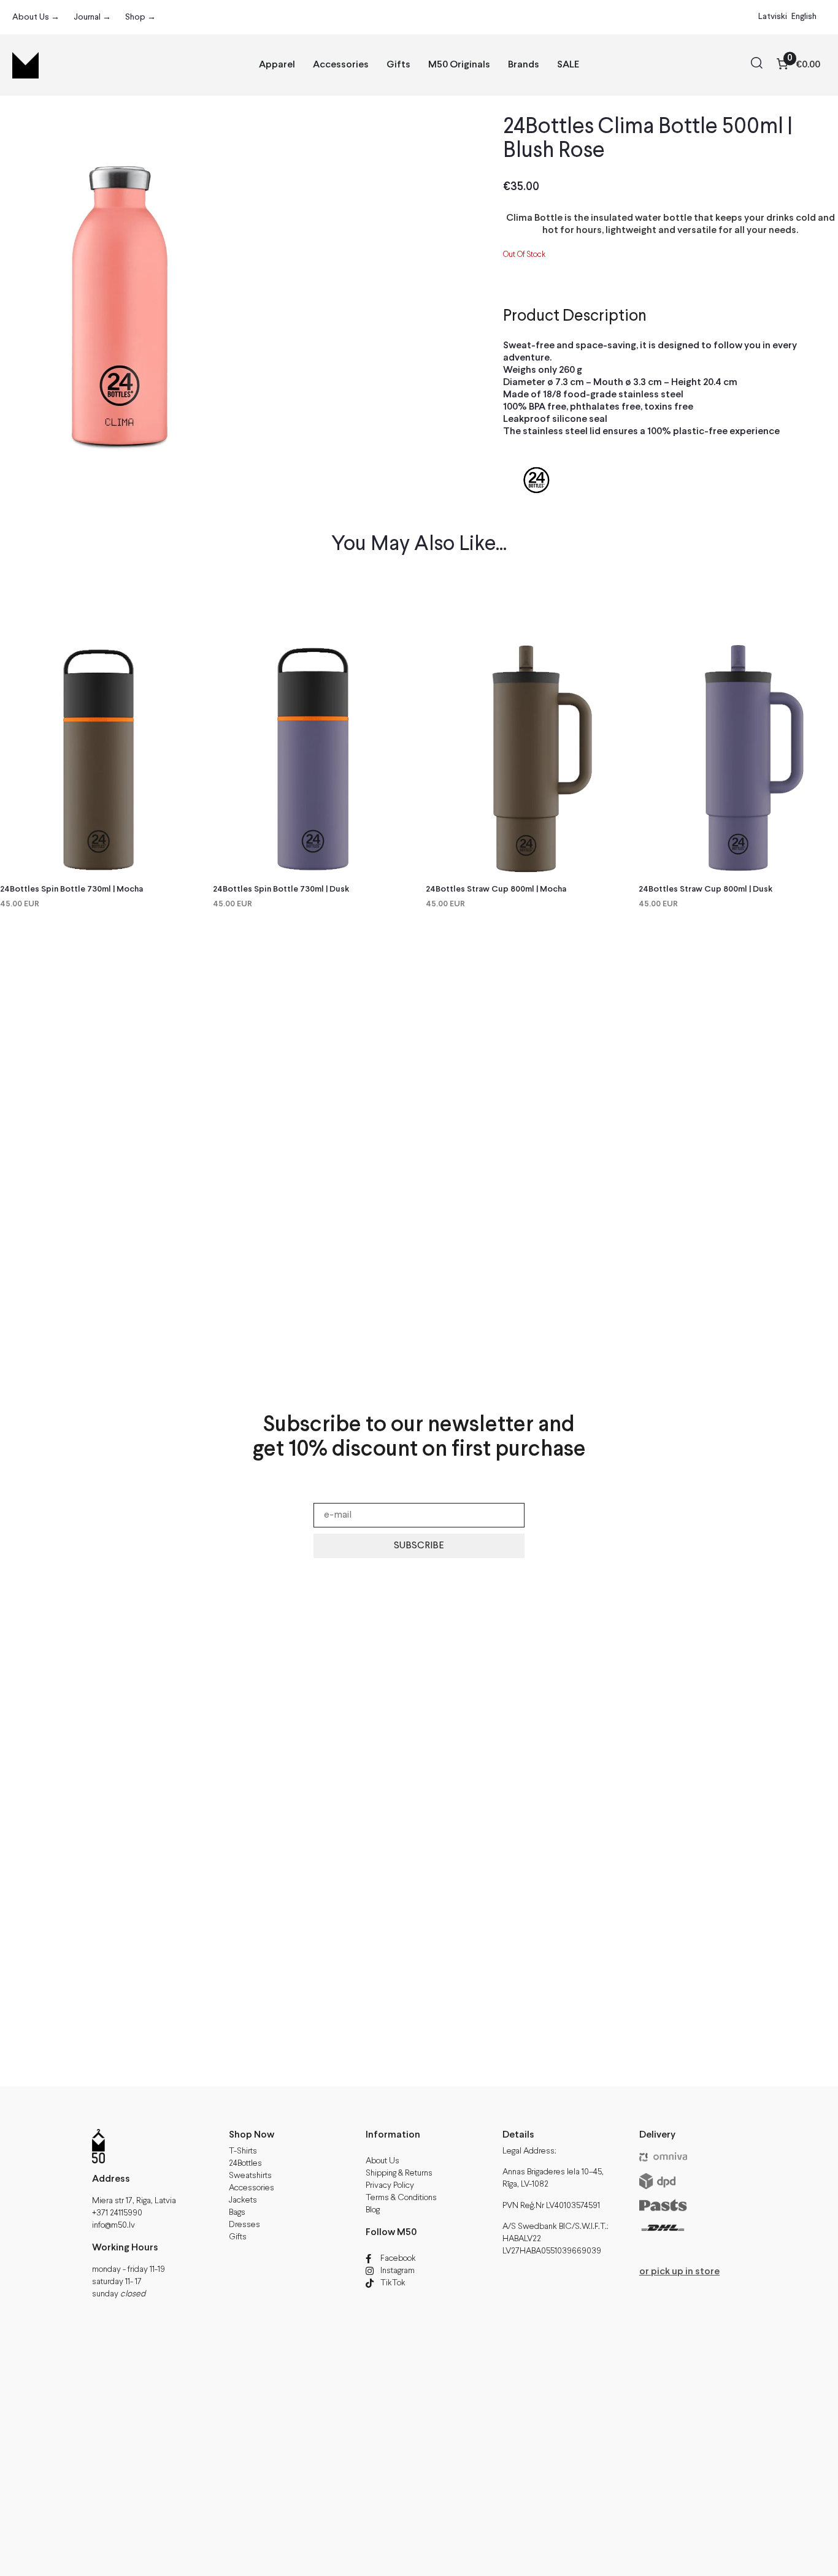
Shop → (140, 17)
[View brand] (536, 511)
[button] (757, 65)
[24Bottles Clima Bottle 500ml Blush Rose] (120, 277)
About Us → (36, 17)
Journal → (92, 17)
